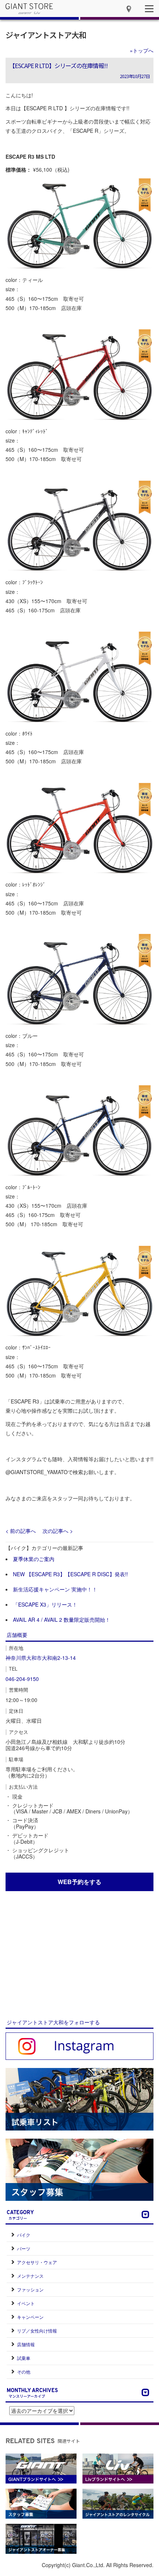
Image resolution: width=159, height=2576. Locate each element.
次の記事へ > (58, 1531)
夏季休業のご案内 (34, 1559)
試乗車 (24, 2358)
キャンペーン (30, 2317)
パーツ (24, 2248)
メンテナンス (30, 2276)
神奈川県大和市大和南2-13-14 (41, 1658)
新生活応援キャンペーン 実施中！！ (55, 1589)
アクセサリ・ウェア (37, 2262)
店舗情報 (26, 2344)
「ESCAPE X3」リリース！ (45, 1604)
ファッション (30, 2289)
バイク (24, 2235)
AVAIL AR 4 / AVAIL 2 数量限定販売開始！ (62, 1620)
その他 (24, 2372)
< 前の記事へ (21, 1531)
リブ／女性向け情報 (37, 2330)
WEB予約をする (79, 1882)
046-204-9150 (22, 1679)
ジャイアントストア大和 (46, 35)
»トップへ (142, 50)
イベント (26, 2303)
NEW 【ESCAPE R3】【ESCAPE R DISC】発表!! (70, 1574)
